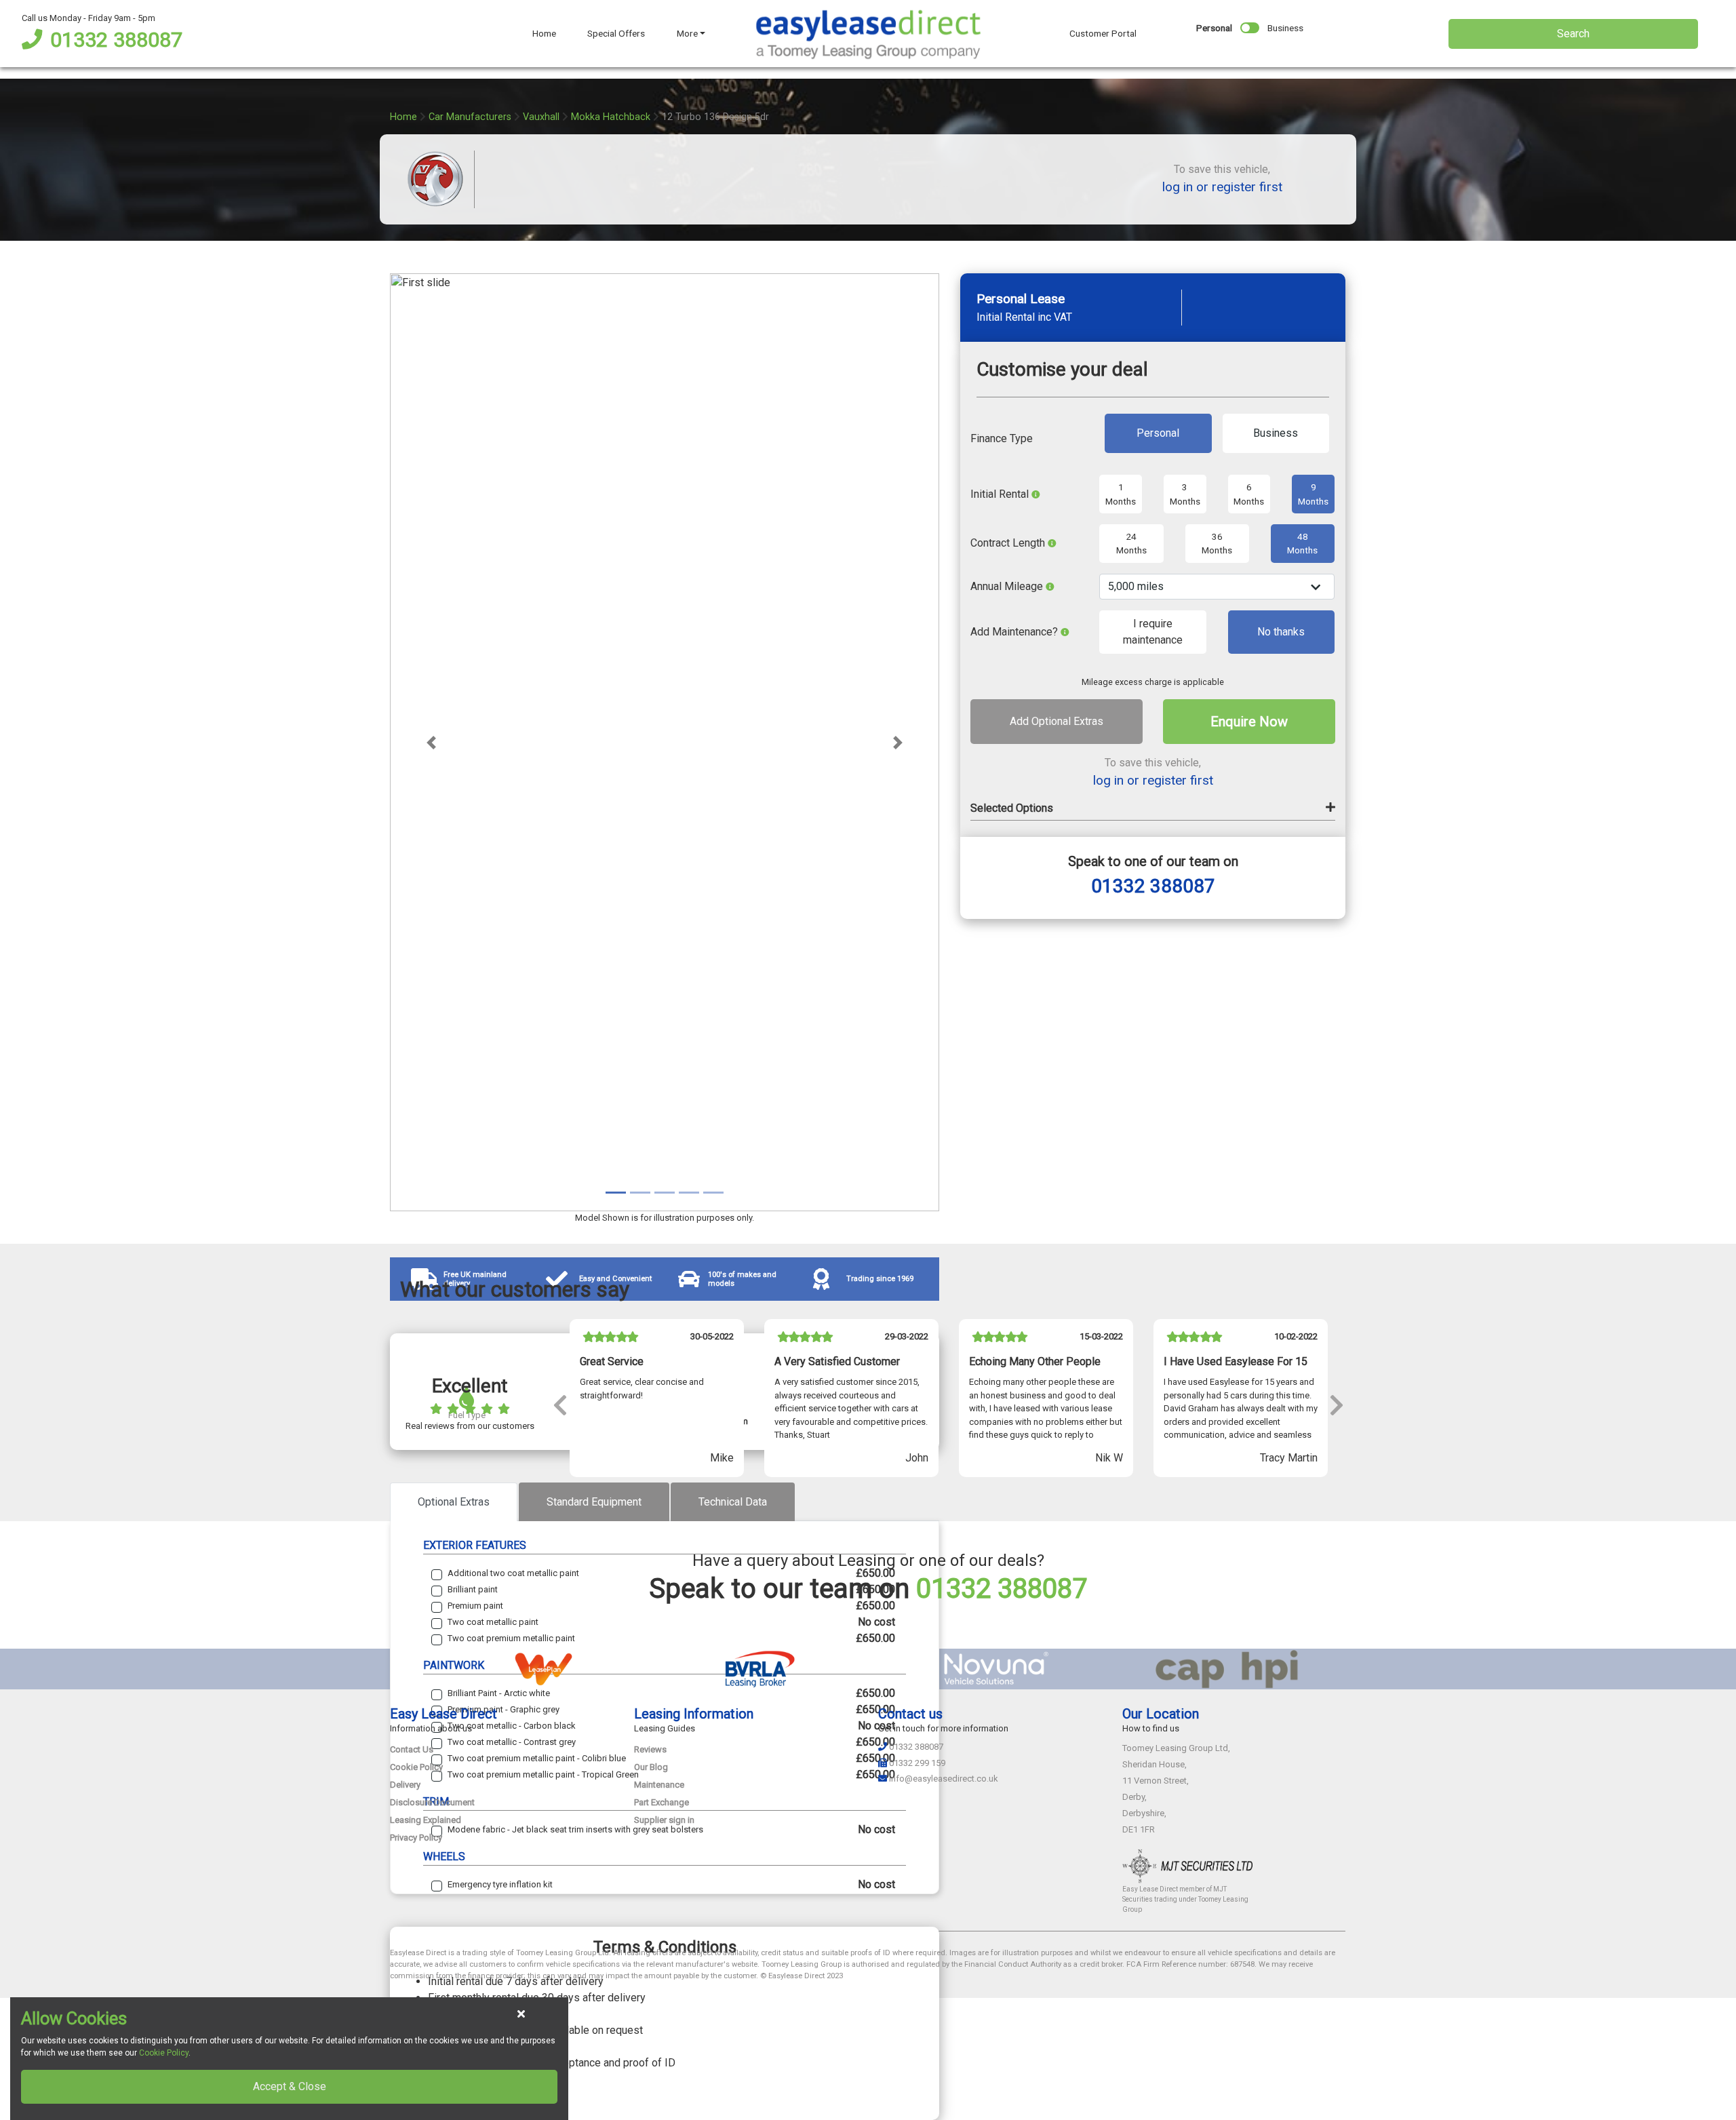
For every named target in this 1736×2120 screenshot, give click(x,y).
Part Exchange (662, 1802)
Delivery (405, 1785)
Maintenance (659, 1785)
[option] (657, 1404)
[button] (431, 742)
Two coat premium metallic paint (511, 1638)
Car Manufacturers (470, 117)
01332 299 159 (917, 1763)
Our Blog (651, 1767)
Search (1573, 34)
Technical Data (733, 1502)
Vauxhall (541, 117)
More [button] (687, 33)
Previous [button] (559, 1404)
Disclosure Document (432, 1802)
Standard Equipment (594, 1502)
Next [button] (1336, 1404)
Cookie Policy (416, 1767)
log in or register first (1222, 187)
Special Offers (616, 33)
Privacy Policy (416, 1838)
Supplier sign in (664, 1820)
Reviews (650, 1749)
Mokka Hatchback (611, 117)
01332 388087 (116, 40)
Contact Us (412, 1749)
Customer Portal (1103, 33)
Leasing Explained (426, 1820)
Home (544, 33)
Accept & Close (290, 2086)
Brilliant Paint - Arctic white (499, 1693)
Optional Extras (454, 1502)
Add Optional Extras (1057, 722)
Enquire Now (1249, 722)
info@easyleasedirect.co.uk (944, 1779)
